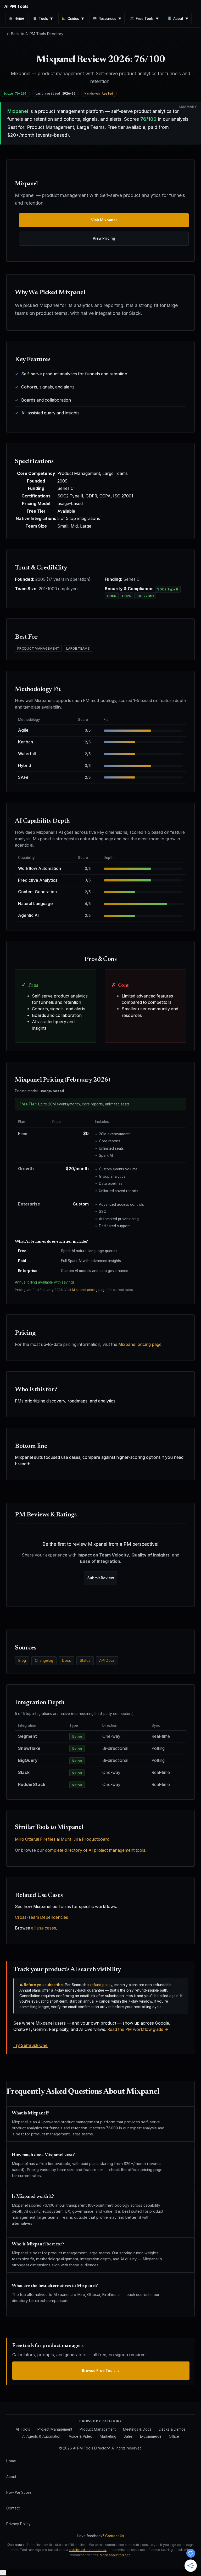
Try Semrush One (30, 2045)
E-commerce (151, 2436)
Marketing (108, 2436)
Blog (22, 1660)
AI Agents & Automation (42, 2436)
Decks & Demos (172, 2429)
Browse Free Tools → (101, 2371)
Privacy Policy (18, 2524)
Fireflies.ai (50, 1839)
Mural (67, 1839)
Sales (128, 2436)
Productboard (96, 1839)
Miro (19, 1839)
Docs (66, 1660)
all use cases (44, 1928)
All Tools (23, 2429)
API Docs (107, 1660)
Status (85, 1660)
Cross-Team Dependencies (41, 1917)
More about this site (115, 2555)
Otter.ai (32, 1839)
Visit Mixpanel (104, 220)
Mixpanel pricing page (89, 1290)
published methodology (88, 2550)
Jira (77, 1839)
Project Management (55, 2429)
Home (11, 2461)
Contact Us (115, 2536)
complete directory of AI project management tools (95, 1850)
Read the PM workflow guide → (138, 2029)
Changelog (44, 1660)
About (11, 2477)
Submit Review (101, 1578)
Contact (13, 2508)
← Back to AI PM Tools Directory (35, 34)
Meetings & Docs (137, 2429)
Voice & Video (81, 2436)
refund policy (101, 1985)
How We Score (19, 2492)
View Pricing (104, 238)
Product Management (98, 2429)
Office (174, 2436)
